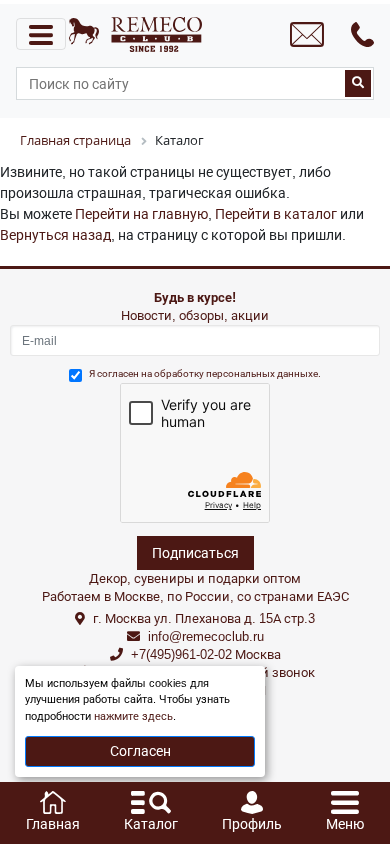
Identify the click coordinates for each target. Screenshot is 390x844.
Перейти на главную (141, 214)
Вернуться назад (55, 235)
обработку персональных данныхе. (237, 373)
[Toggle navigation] (41, 34)
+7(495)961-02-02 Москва (206, 654)
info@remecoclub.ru (206, 636)
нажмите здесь (133, 716)
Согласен (140, 751)
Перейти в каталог (276, 214)
